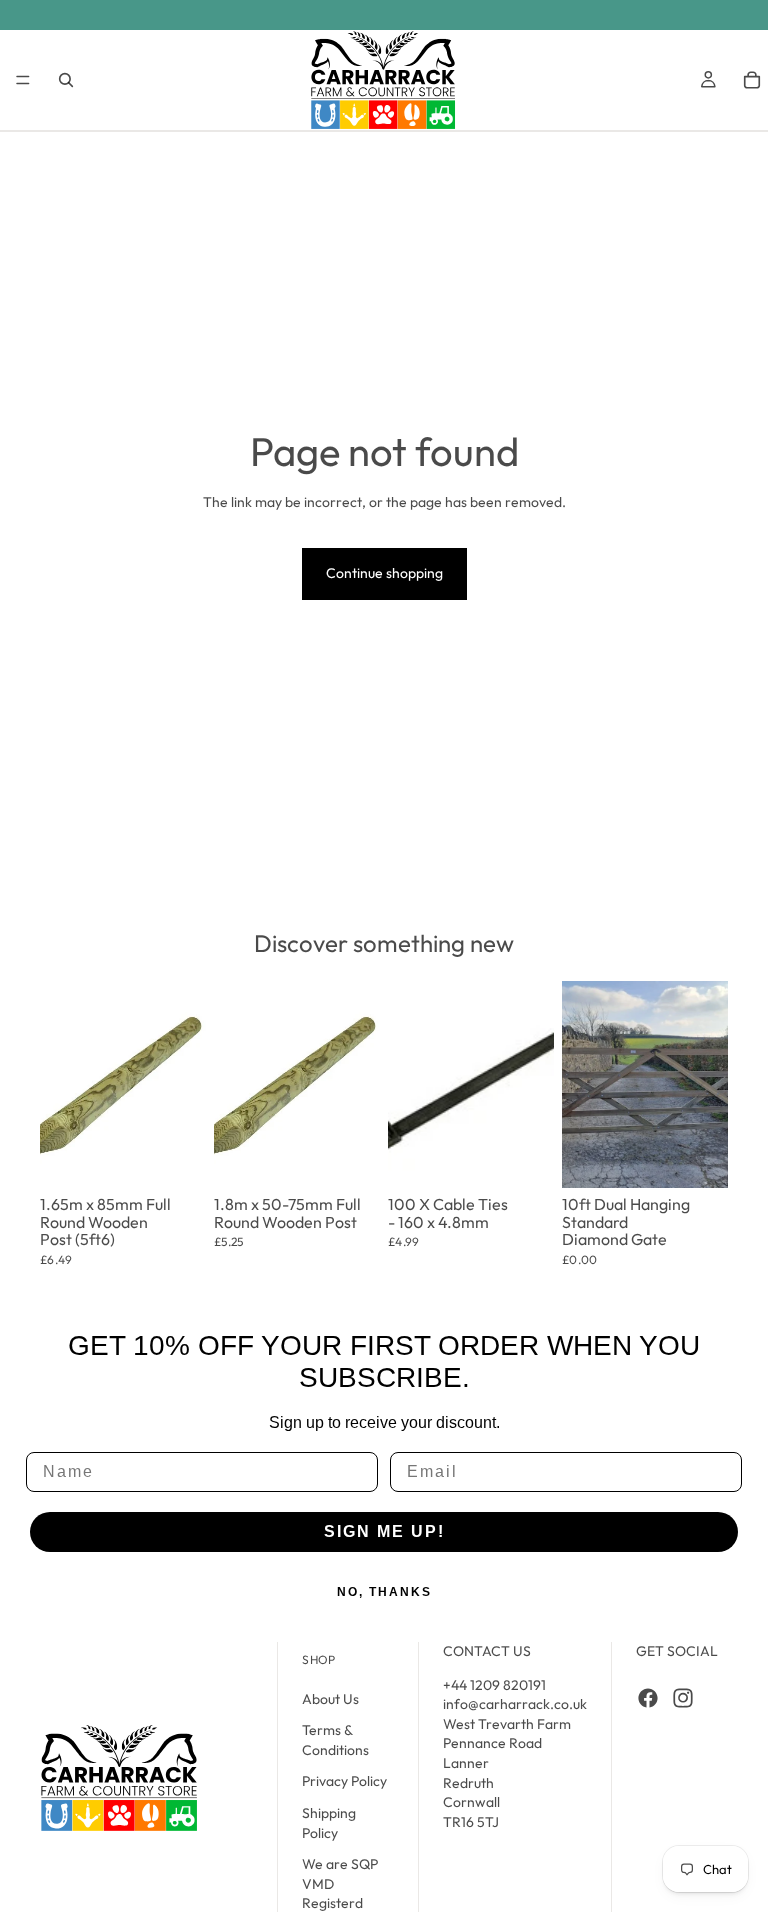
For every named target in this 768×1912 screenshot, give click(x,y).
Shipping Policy (329, 1823)
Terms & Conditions (335, 1740)
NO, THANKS (384, 1592)
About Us (330, 1698)
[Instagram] (683, 1697)
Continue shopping (384, 573)
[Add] (177, 1146)
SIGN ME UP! (384, 1531)
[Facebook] (648, 1697)
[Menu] (23, 80)
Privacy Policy (344, 1781)
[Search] (66, 80)
